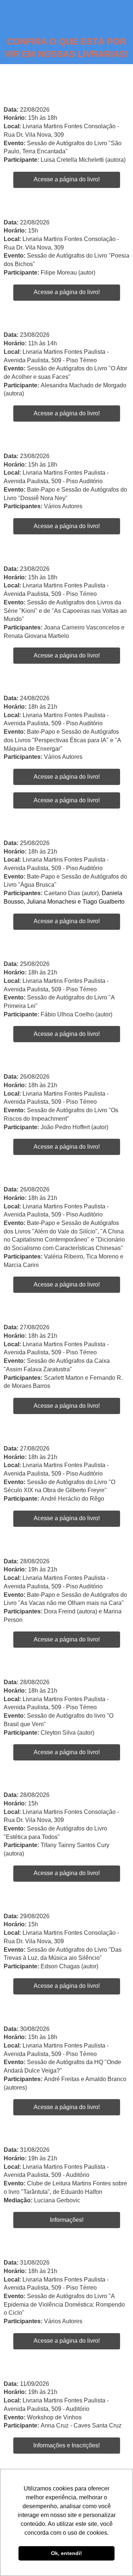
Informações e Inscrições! (66, 2445)
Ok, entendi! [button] (66, 2553)
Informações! (67, 2220)
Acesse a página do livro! (67, 179)
